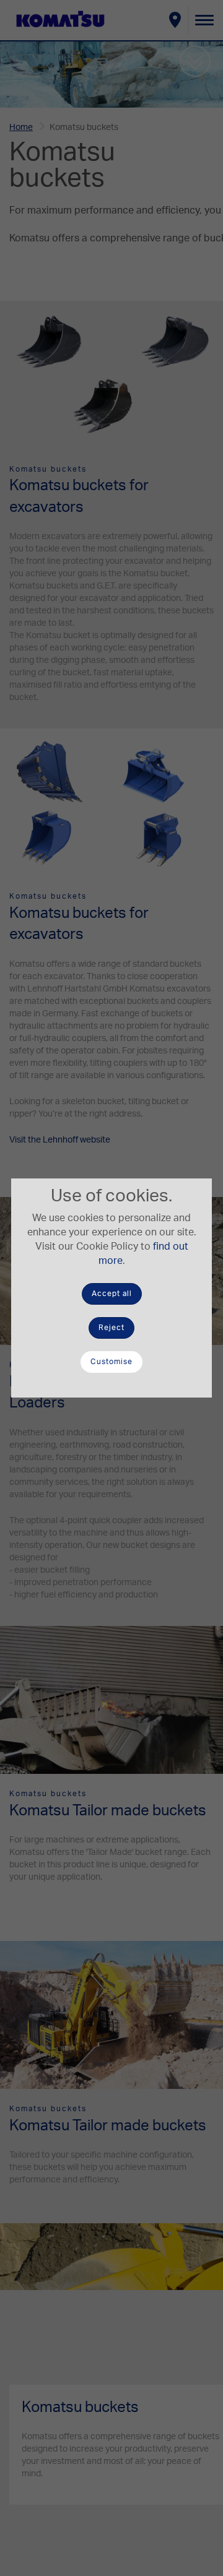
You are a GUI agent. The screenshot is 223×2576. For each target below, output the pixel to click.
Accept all (112, 1294)
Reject (111, 1328)
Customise (111, 1362)
